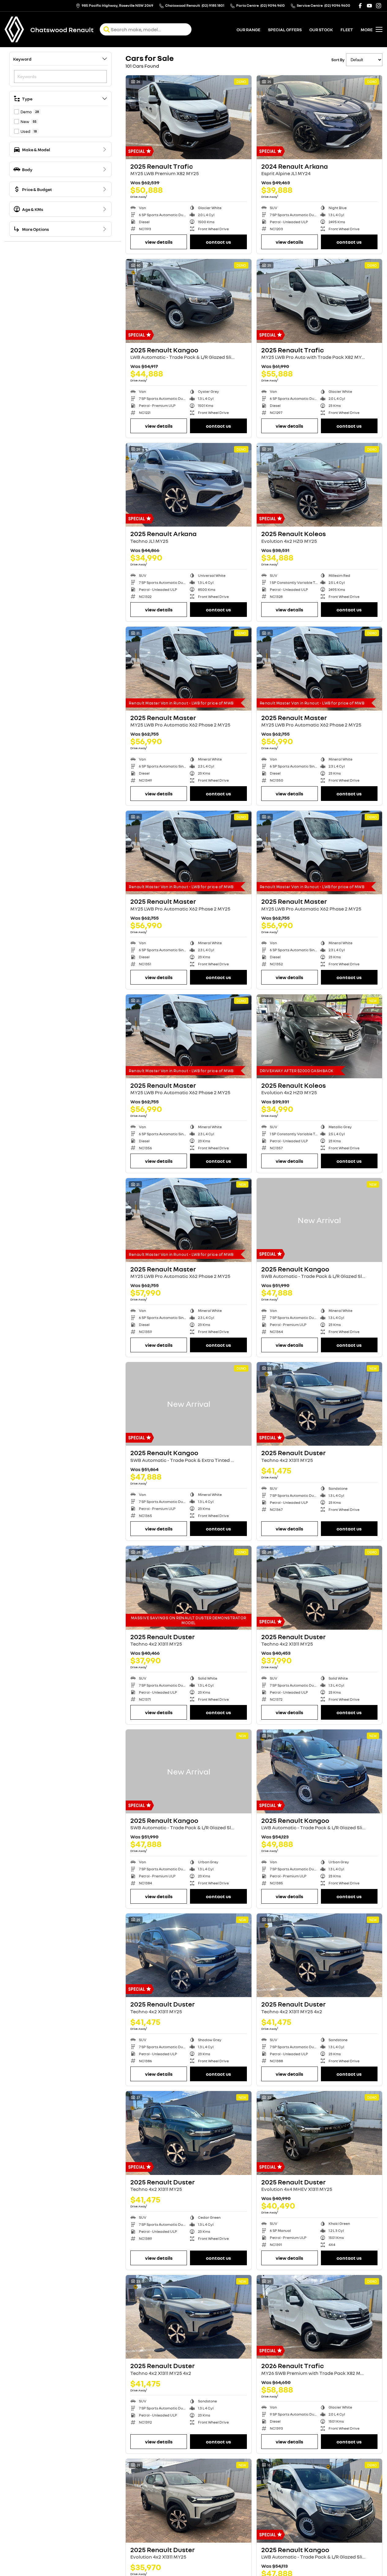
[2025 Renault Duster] (320, 1404)
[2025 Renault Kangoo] (189, 301)
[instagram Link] (379, 6)
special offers (285, 30)
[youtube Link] (369, 6)
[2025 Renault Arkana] (189, 485)
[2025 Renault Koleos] (320, 485)
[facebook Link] (360, 6)
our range (248, 30)
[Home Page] (14, 29)
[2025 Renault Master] (189, 669)
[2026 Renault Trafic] (320, 2317)
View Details (159, 242)
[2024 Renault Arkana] (320, 117)
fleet (347, 30)
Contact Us (218, 242)
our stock (321, 30)
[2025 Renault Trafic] (189, 117)
